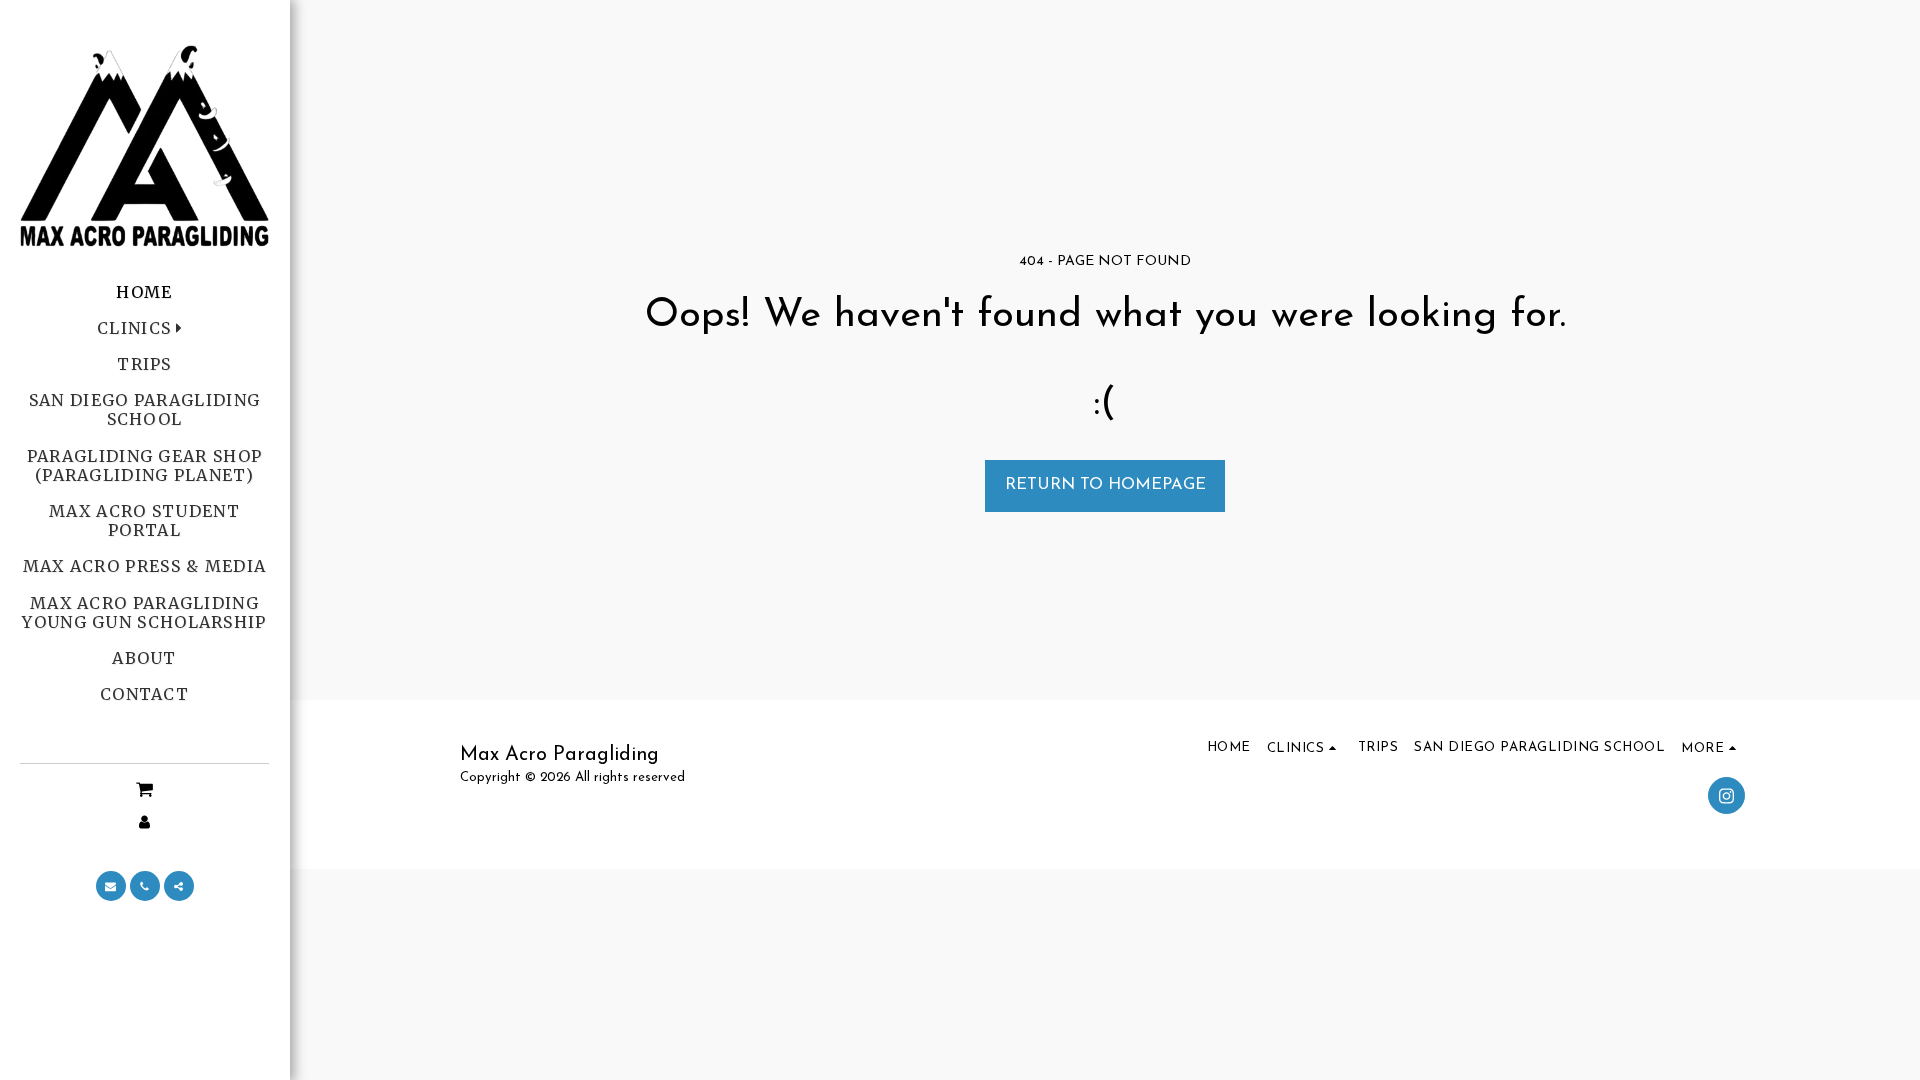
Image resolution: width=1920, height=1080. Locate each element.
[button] (145, 790)
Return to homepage (1105, 485)
